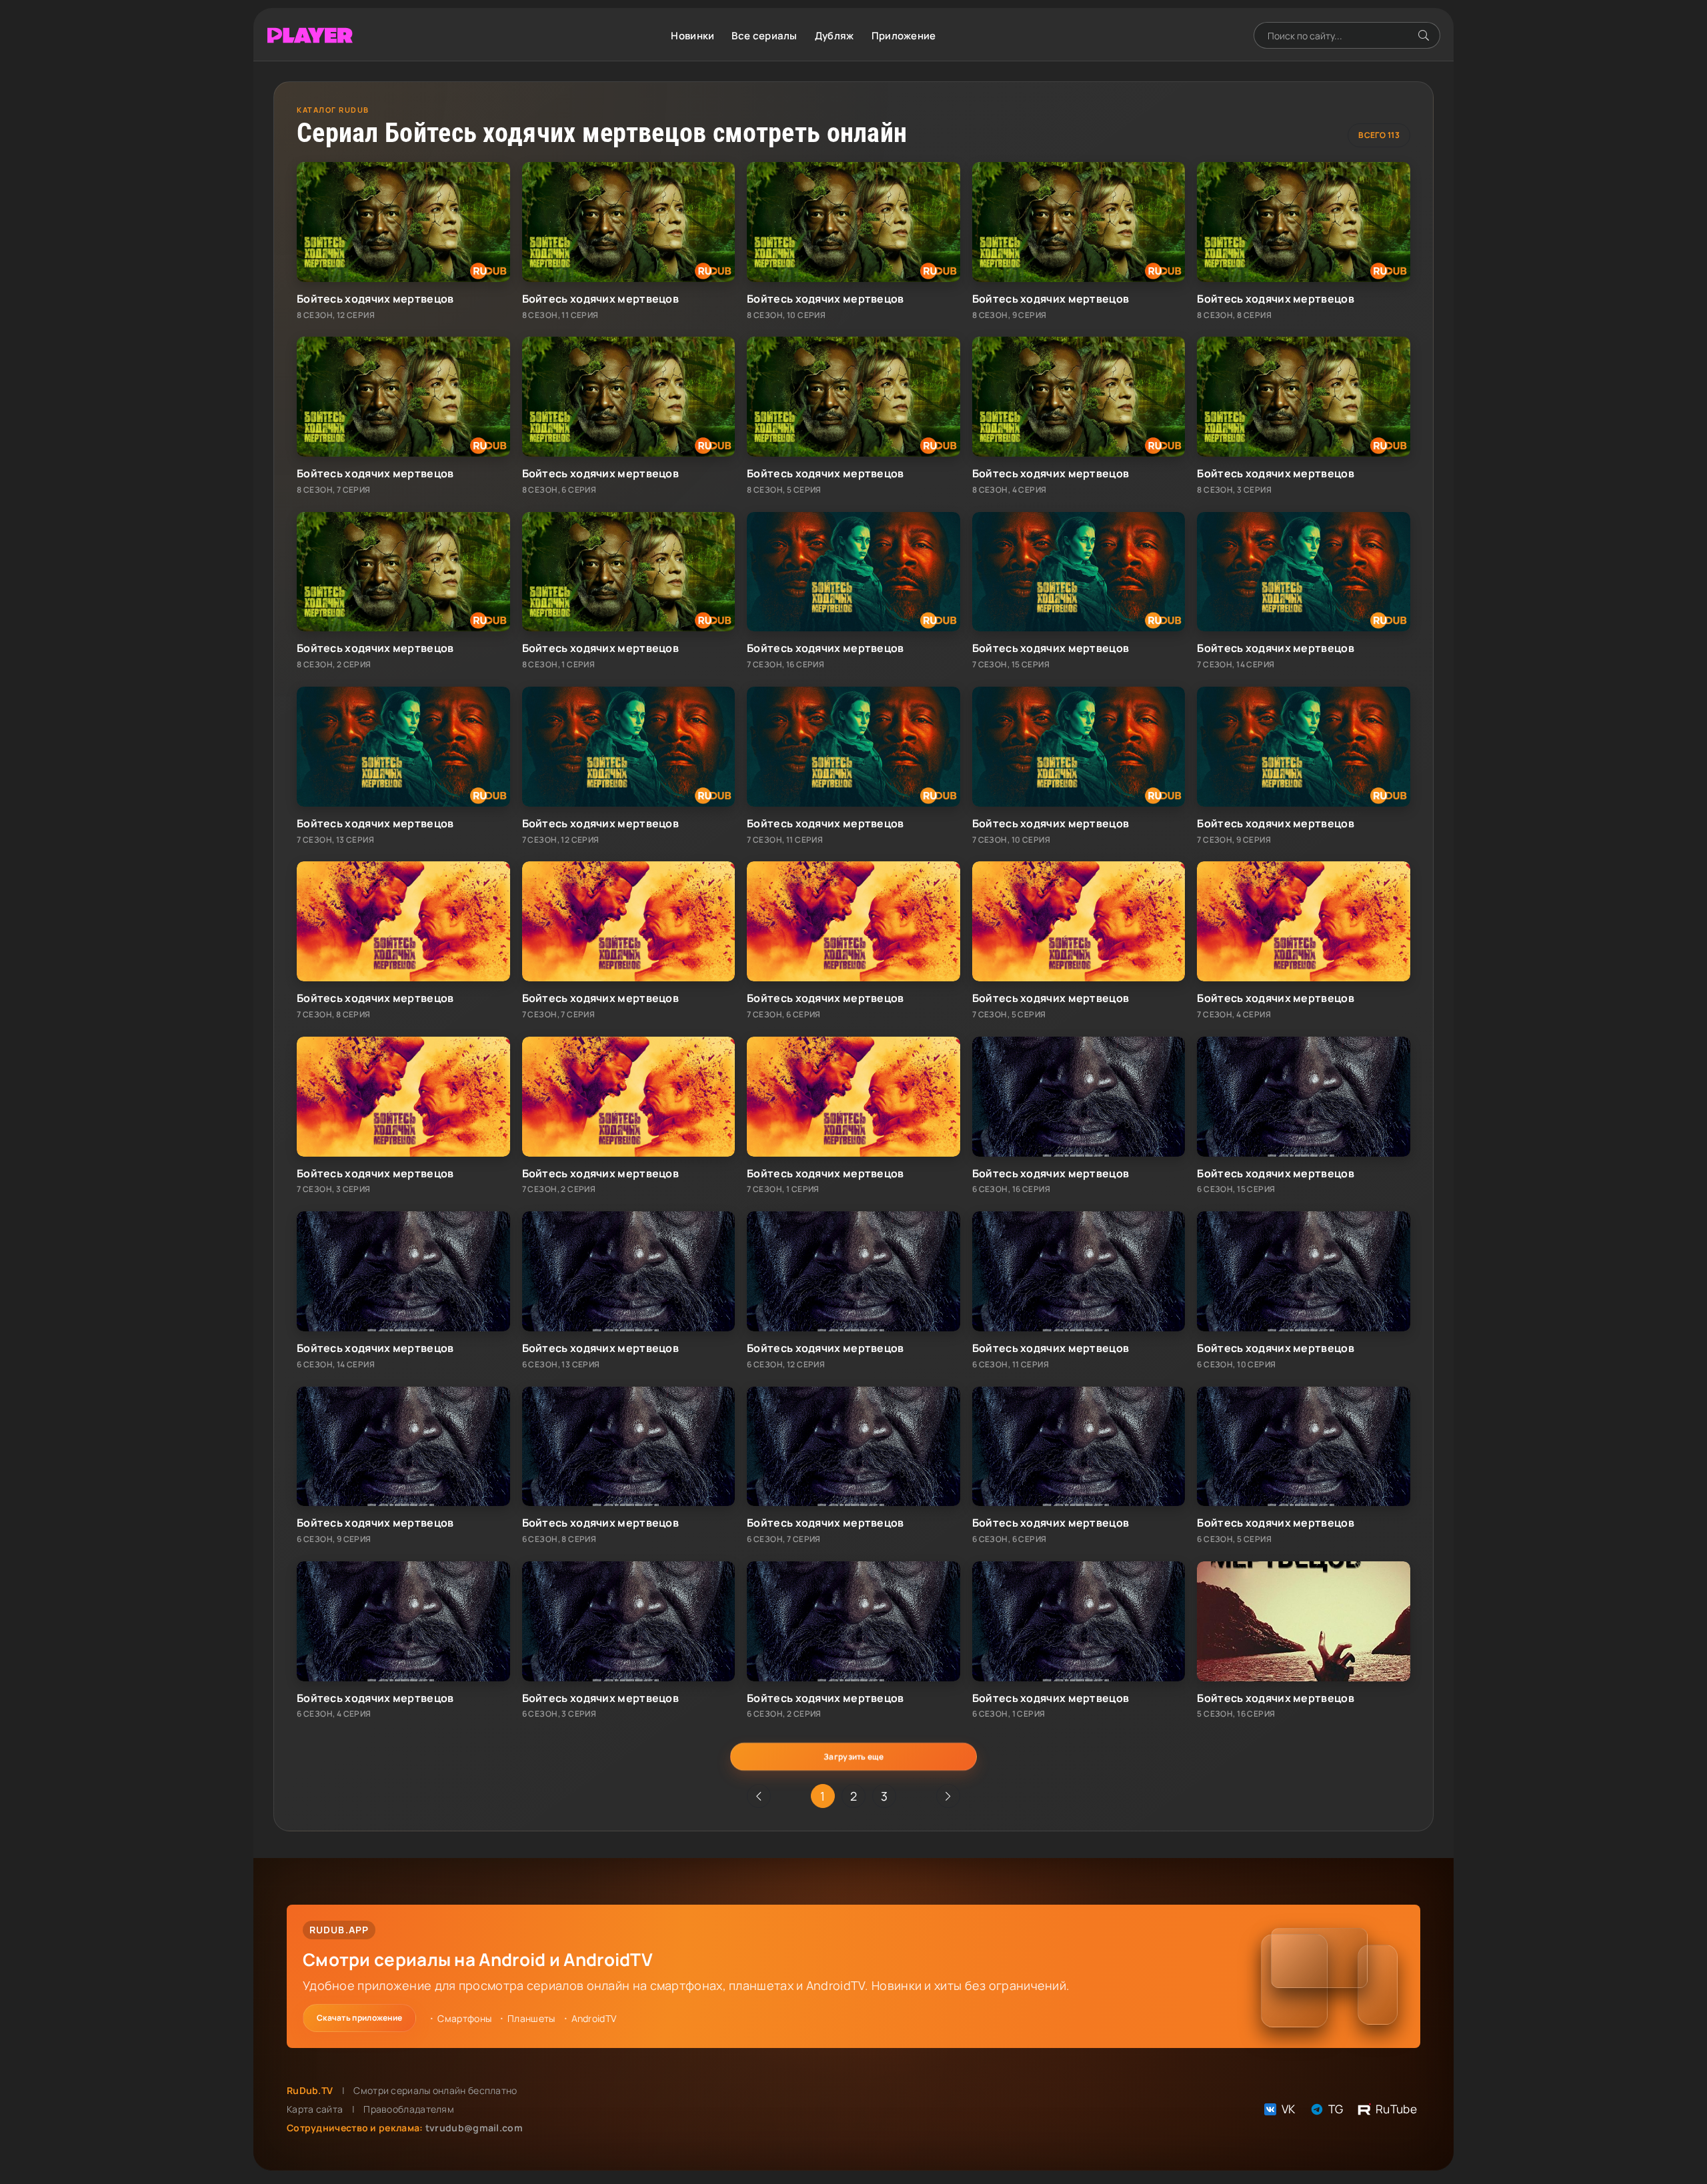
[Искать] (1424, 35)
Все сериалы (764, 36)
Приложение (904, 36)
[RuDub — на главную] (310, 36)
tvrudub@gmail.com (474, 2128)
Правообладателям (409, 2109)
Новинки (692, 36)
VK (1289, 2109)
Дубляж (834, 36)
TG (1336, 2109)
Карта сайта (315, 2109)
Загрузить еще (853, 1756)
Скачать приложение (359, 2018)
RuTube (1396, 2109)
